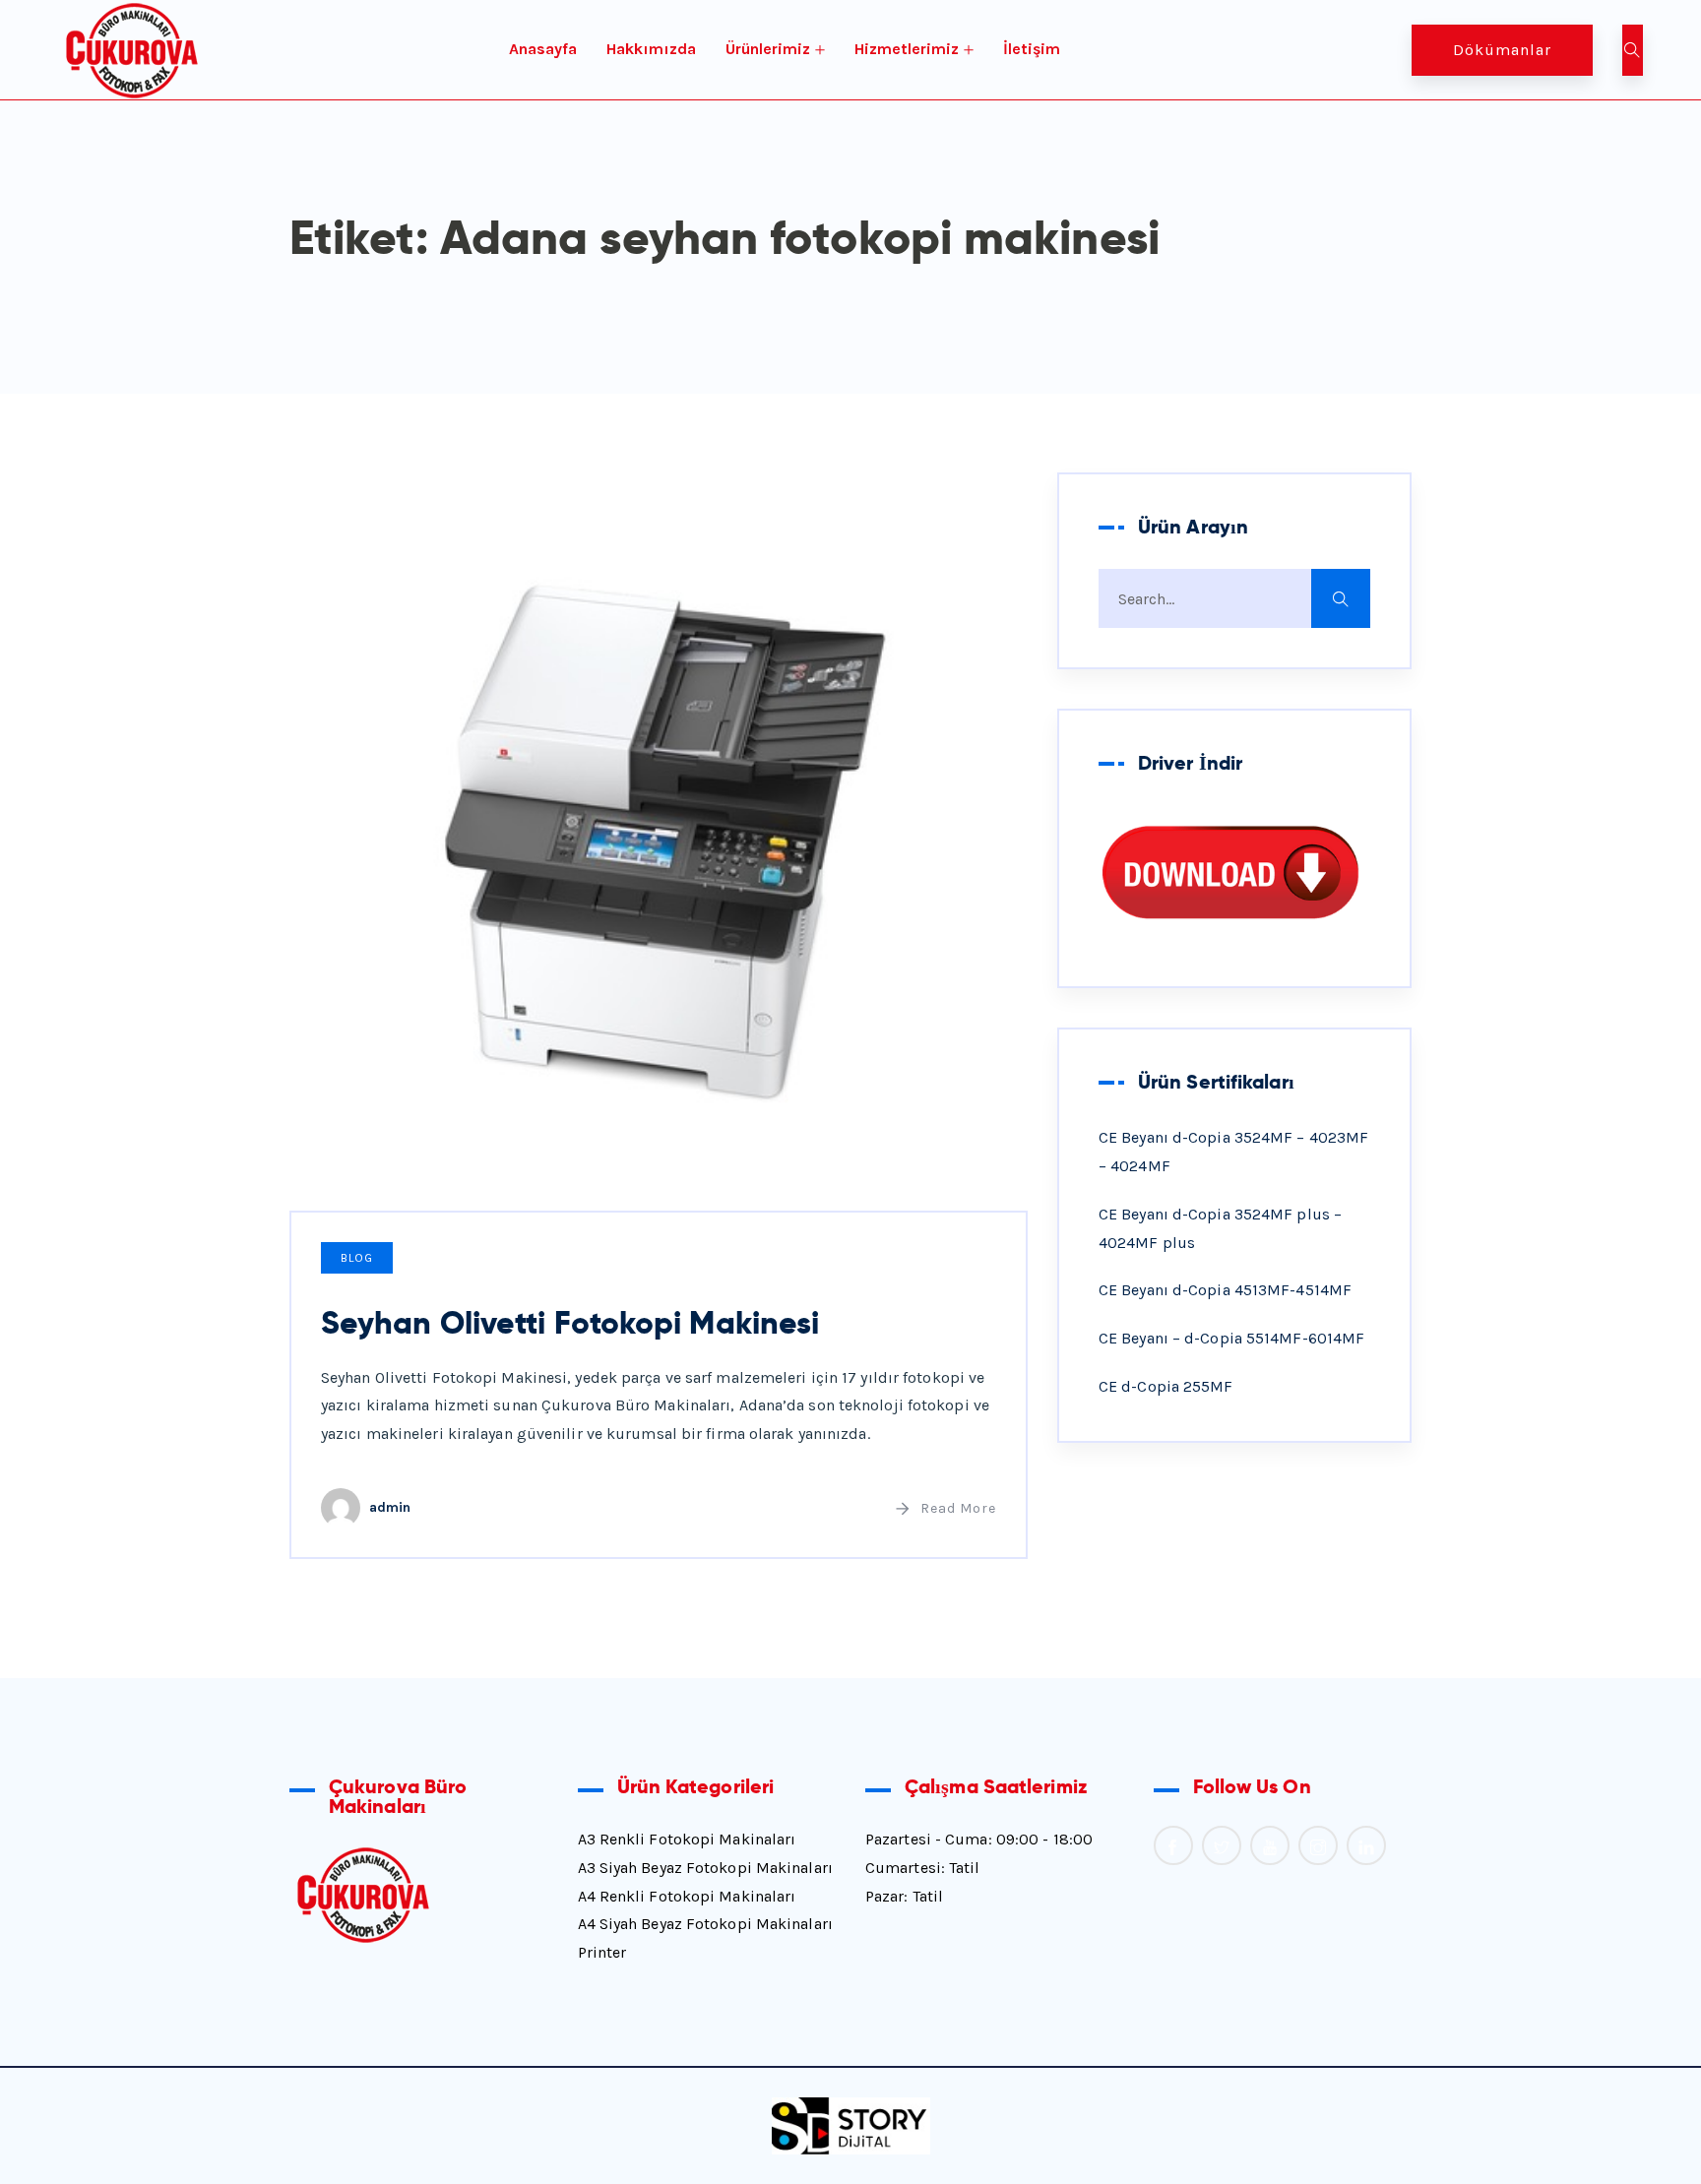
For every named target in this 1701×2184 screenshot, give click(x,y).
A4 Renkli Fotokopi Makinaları (687, 1896)
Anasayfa (543, 49)
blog (357, 1258)
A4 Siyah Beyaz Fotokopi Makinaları (705, 1924)
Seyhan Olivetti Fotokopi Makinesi (570, 1323)
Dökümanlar (1502, 50)
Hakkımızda (651, 49)
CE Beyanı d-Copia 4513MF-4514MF (1225, 1290)
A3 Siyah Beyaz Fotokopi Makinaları (705, 1868)
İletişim (1032, 49)
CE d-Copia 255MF (1166, 1386)
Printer (602, 1952)
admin (390, 1507)
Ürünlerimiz (768, 49)
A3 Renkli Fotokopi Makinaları (687, 1839)
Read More (958, 1508)
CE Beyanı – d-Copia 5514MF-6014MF (1231, 1338)
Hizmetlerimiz (907, 49)
